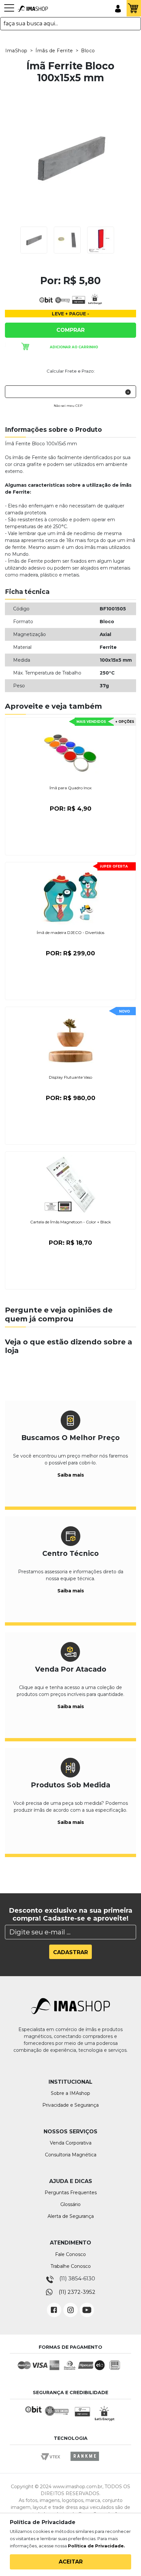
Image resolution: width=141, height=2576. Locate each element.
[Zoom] (34, 240)
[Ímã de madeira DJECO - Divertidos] (70, 895)
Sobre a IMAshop (70, 2093)
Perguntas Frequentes (71, 2193)
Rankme (85, 2462)
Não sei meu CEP (68, 406)
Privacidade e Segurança (70, 2105)
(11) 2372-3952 (77, 2292)
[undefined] (70, 158)
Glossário (70, 2204)
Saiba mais (71, 1475)
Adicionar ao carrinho (74, 347)
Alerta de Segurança (71, 2216)
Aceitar (71, 2562)
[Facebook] (54, 2305)
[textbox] (70, 24)
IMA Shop (33, 9)
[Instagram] (70, 2305)
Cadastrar (70, 1952)
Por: (71, 809)
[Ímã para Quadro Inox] (70, 750)
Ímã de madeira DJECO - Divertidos (70, 932)
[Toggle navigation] (9, 11)
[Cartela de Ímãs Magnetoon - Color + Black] (70, 1185)
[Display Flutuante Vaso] (70, 1040)
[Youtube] (87, 2305)
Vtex (53, 2462)
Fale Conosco (70, 2254)
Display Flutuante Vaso (70, 1077)
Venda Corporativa (71, 2143)
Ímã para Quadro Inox (70, 788)
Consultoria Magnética (71, 2155)
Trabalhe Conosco (71, 2266)
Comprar (70, 330)
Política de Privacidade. (96, 2546)
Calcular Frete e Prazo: (71, 371)
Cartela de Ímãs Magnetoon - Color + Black (70, 1222)
